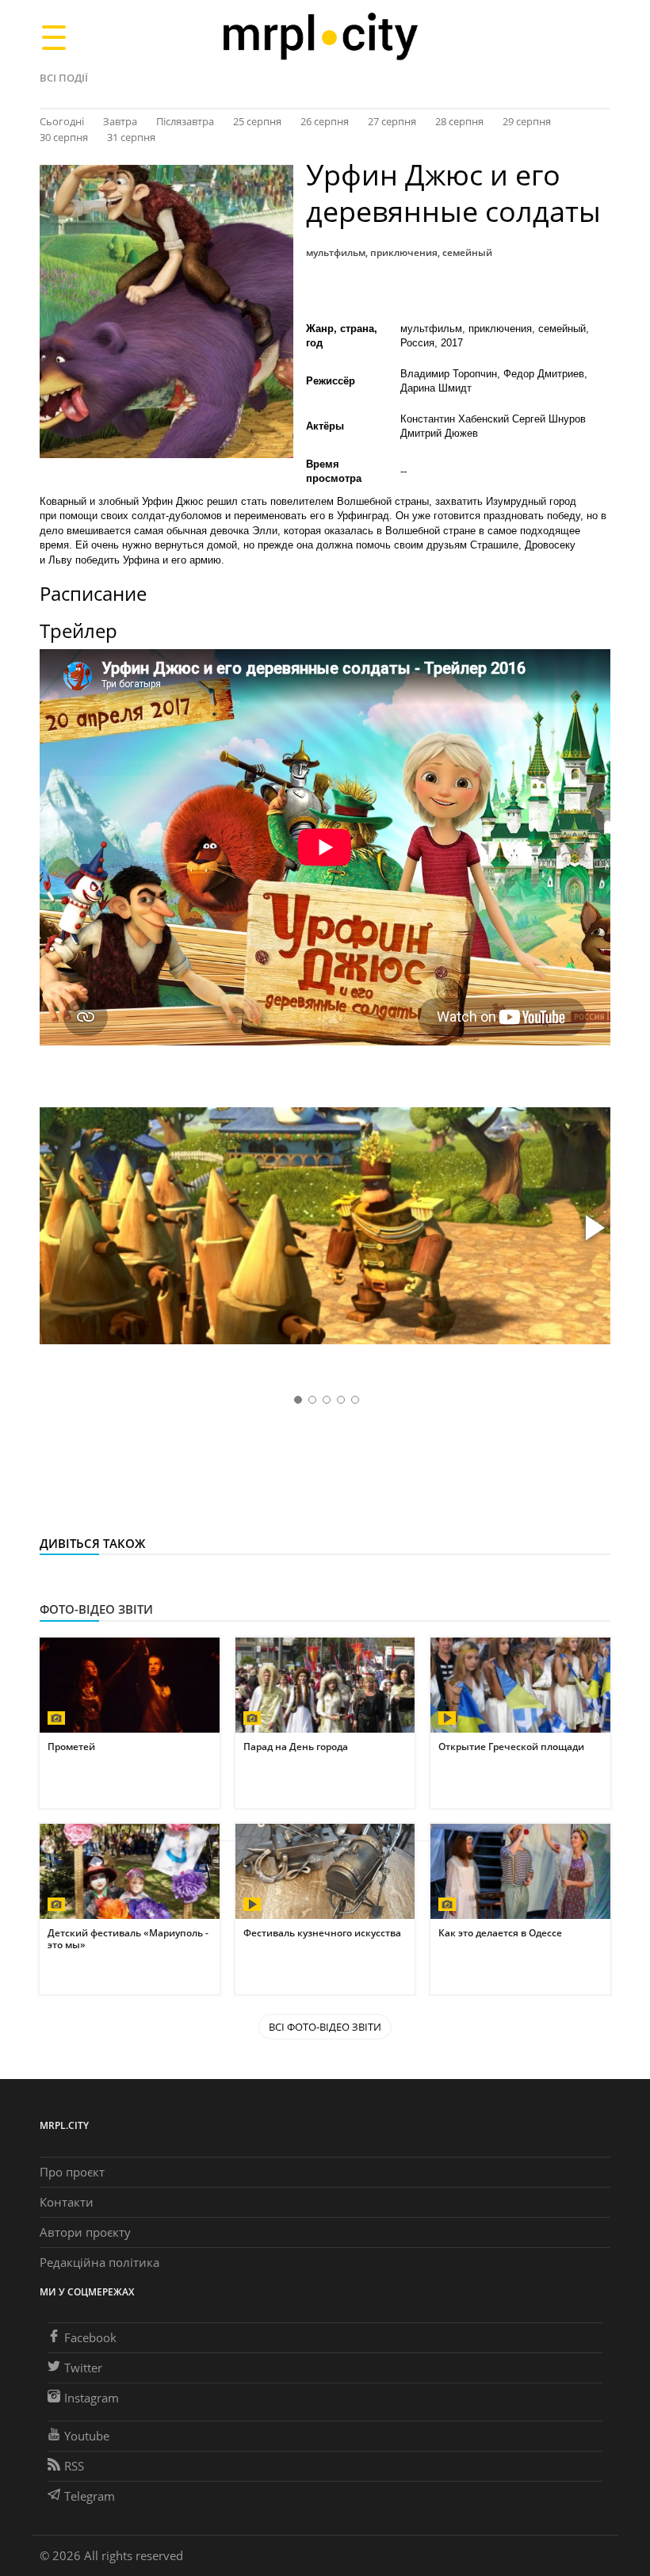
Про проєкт (72, 2172)
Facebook (90, 2337)
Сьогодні (62, 121)
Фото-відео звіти (96, 1609)
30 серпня (64, 137)
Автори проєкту (85, 2232)
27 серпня (392, 121)
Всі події (64, 78)
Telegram (90, 2496)
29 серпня (527, 121)
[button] (593, 1229)
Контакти (67, 2202)
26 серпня (325, 121)
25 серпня (257, 121)
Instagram (92, 2398)
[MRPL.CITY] (320, 37)
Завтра (120, 121)
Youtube (87, 2436)
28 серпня (459, 121)
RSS (74, 2466)
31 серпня (131, 137)
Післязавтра (185, 121)
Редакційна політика (99, 2262)
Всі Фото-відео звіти (325, 2027)
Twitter (83, 2368)
